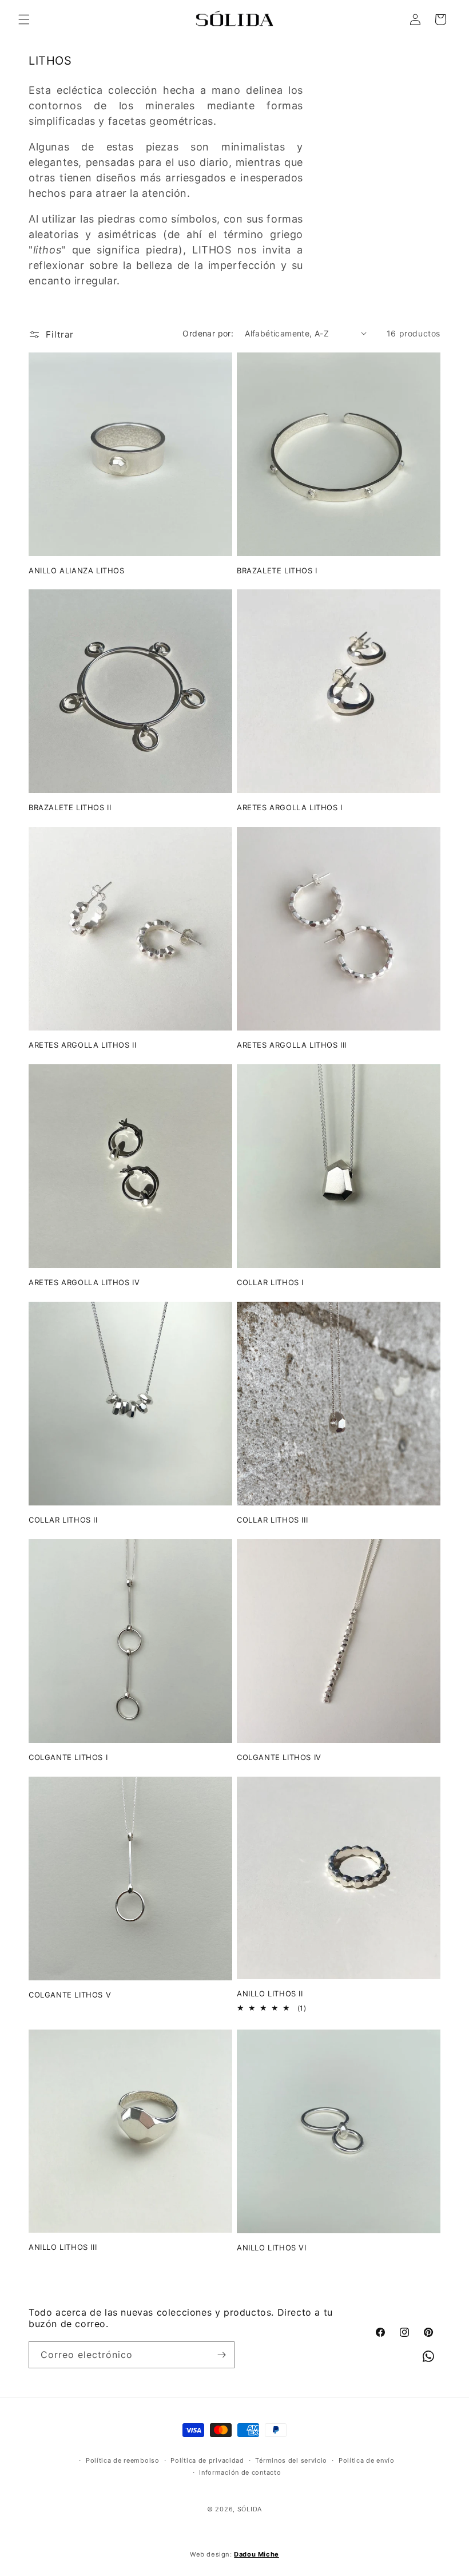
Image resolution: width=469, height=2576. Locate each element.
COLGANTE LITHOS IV (279, 1757)
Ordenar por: (208, 333)
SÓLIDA (250, 2509)
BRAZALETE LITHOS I (277, 570)
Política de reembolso (123, 2460)
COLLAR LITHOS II (63, 1520)
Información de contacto (240, 2472)
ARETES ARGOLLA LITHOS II (82, 1045)
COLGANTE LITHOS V (70, 1995)
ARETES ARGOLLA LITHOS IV (84, 1282)
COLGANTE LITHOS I (68, 1757)
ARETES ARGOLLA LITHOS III (292, 1045)
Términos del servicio (291, 2460)
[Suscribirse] (221, 2355)
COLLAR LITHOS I (270, 1282)
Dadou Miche (257, 2554)
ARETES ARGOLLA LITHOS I (290, 807)
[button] (24, 19)
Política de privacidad (207, 2460)
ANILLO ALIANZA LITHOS (77, 570)
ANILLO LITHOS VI (272, 2248)
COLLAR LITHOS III (272, 1520)
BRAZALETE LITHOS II (70, 807)
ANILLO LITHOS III (63, 2247)
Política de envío (367, 2460)
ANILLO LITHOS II (270, 1994)
